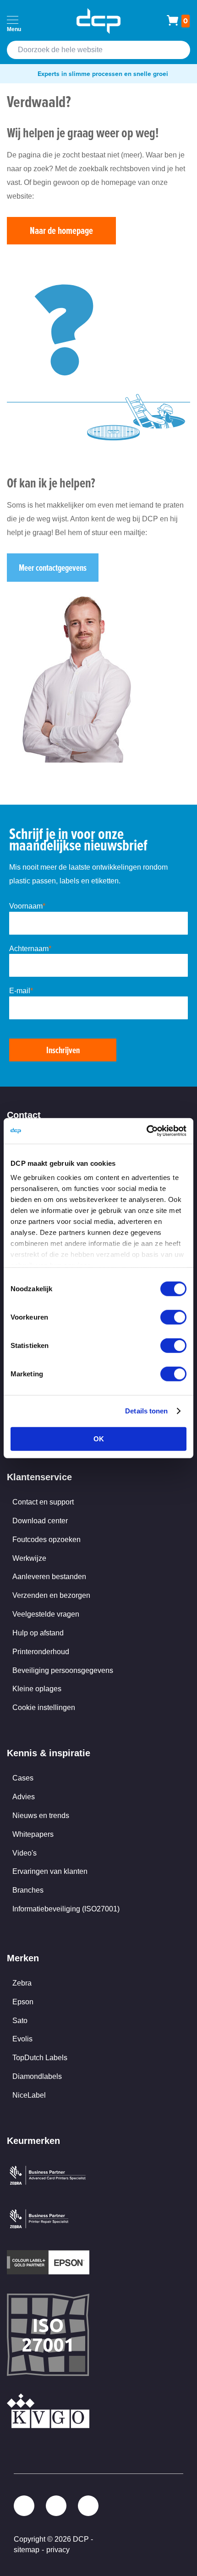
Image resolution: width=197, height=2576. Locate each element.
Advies (24, 1797)
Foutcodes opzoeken (47, 1540)
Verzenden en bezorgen (51, 1595)
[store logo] (98, 21)
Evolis (22, 2039)
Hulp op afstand (38, 1633)
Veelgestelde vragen (46, 1614)
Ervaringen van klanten (50, 1871)
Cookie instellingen (44, 1707)
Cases (23, 1778)
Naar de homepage (61, 230)
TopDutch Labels (40, 2058)
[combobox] (98, 50)
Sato (20, 2021)
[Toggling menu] (13, 20)
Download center (40, 1521)
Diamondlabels (37, 2076)
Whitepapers (33, 1834)
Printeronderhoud (41, 1652)
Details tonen (146, 1411)
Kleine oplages (37, 1689)
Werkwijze (29, 1558)
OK (99, 1438)
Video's (25, 1853)
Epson (23, 2002)
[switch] (173, 1318)
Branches (28, 1890)
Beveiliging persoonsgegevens (63, 1670)
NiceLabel (29, 2095)
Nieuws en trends (41, 1816)
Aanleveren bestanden (49, 1577)
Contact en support (43, 1502)
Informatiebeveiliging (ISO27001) (66, 1909)
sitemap (27, 2550)
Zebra (22, 1983)
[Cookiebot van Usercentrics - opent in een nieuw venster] (146, 1131)
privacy (58, 2550)
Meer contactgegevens (53, 568)
